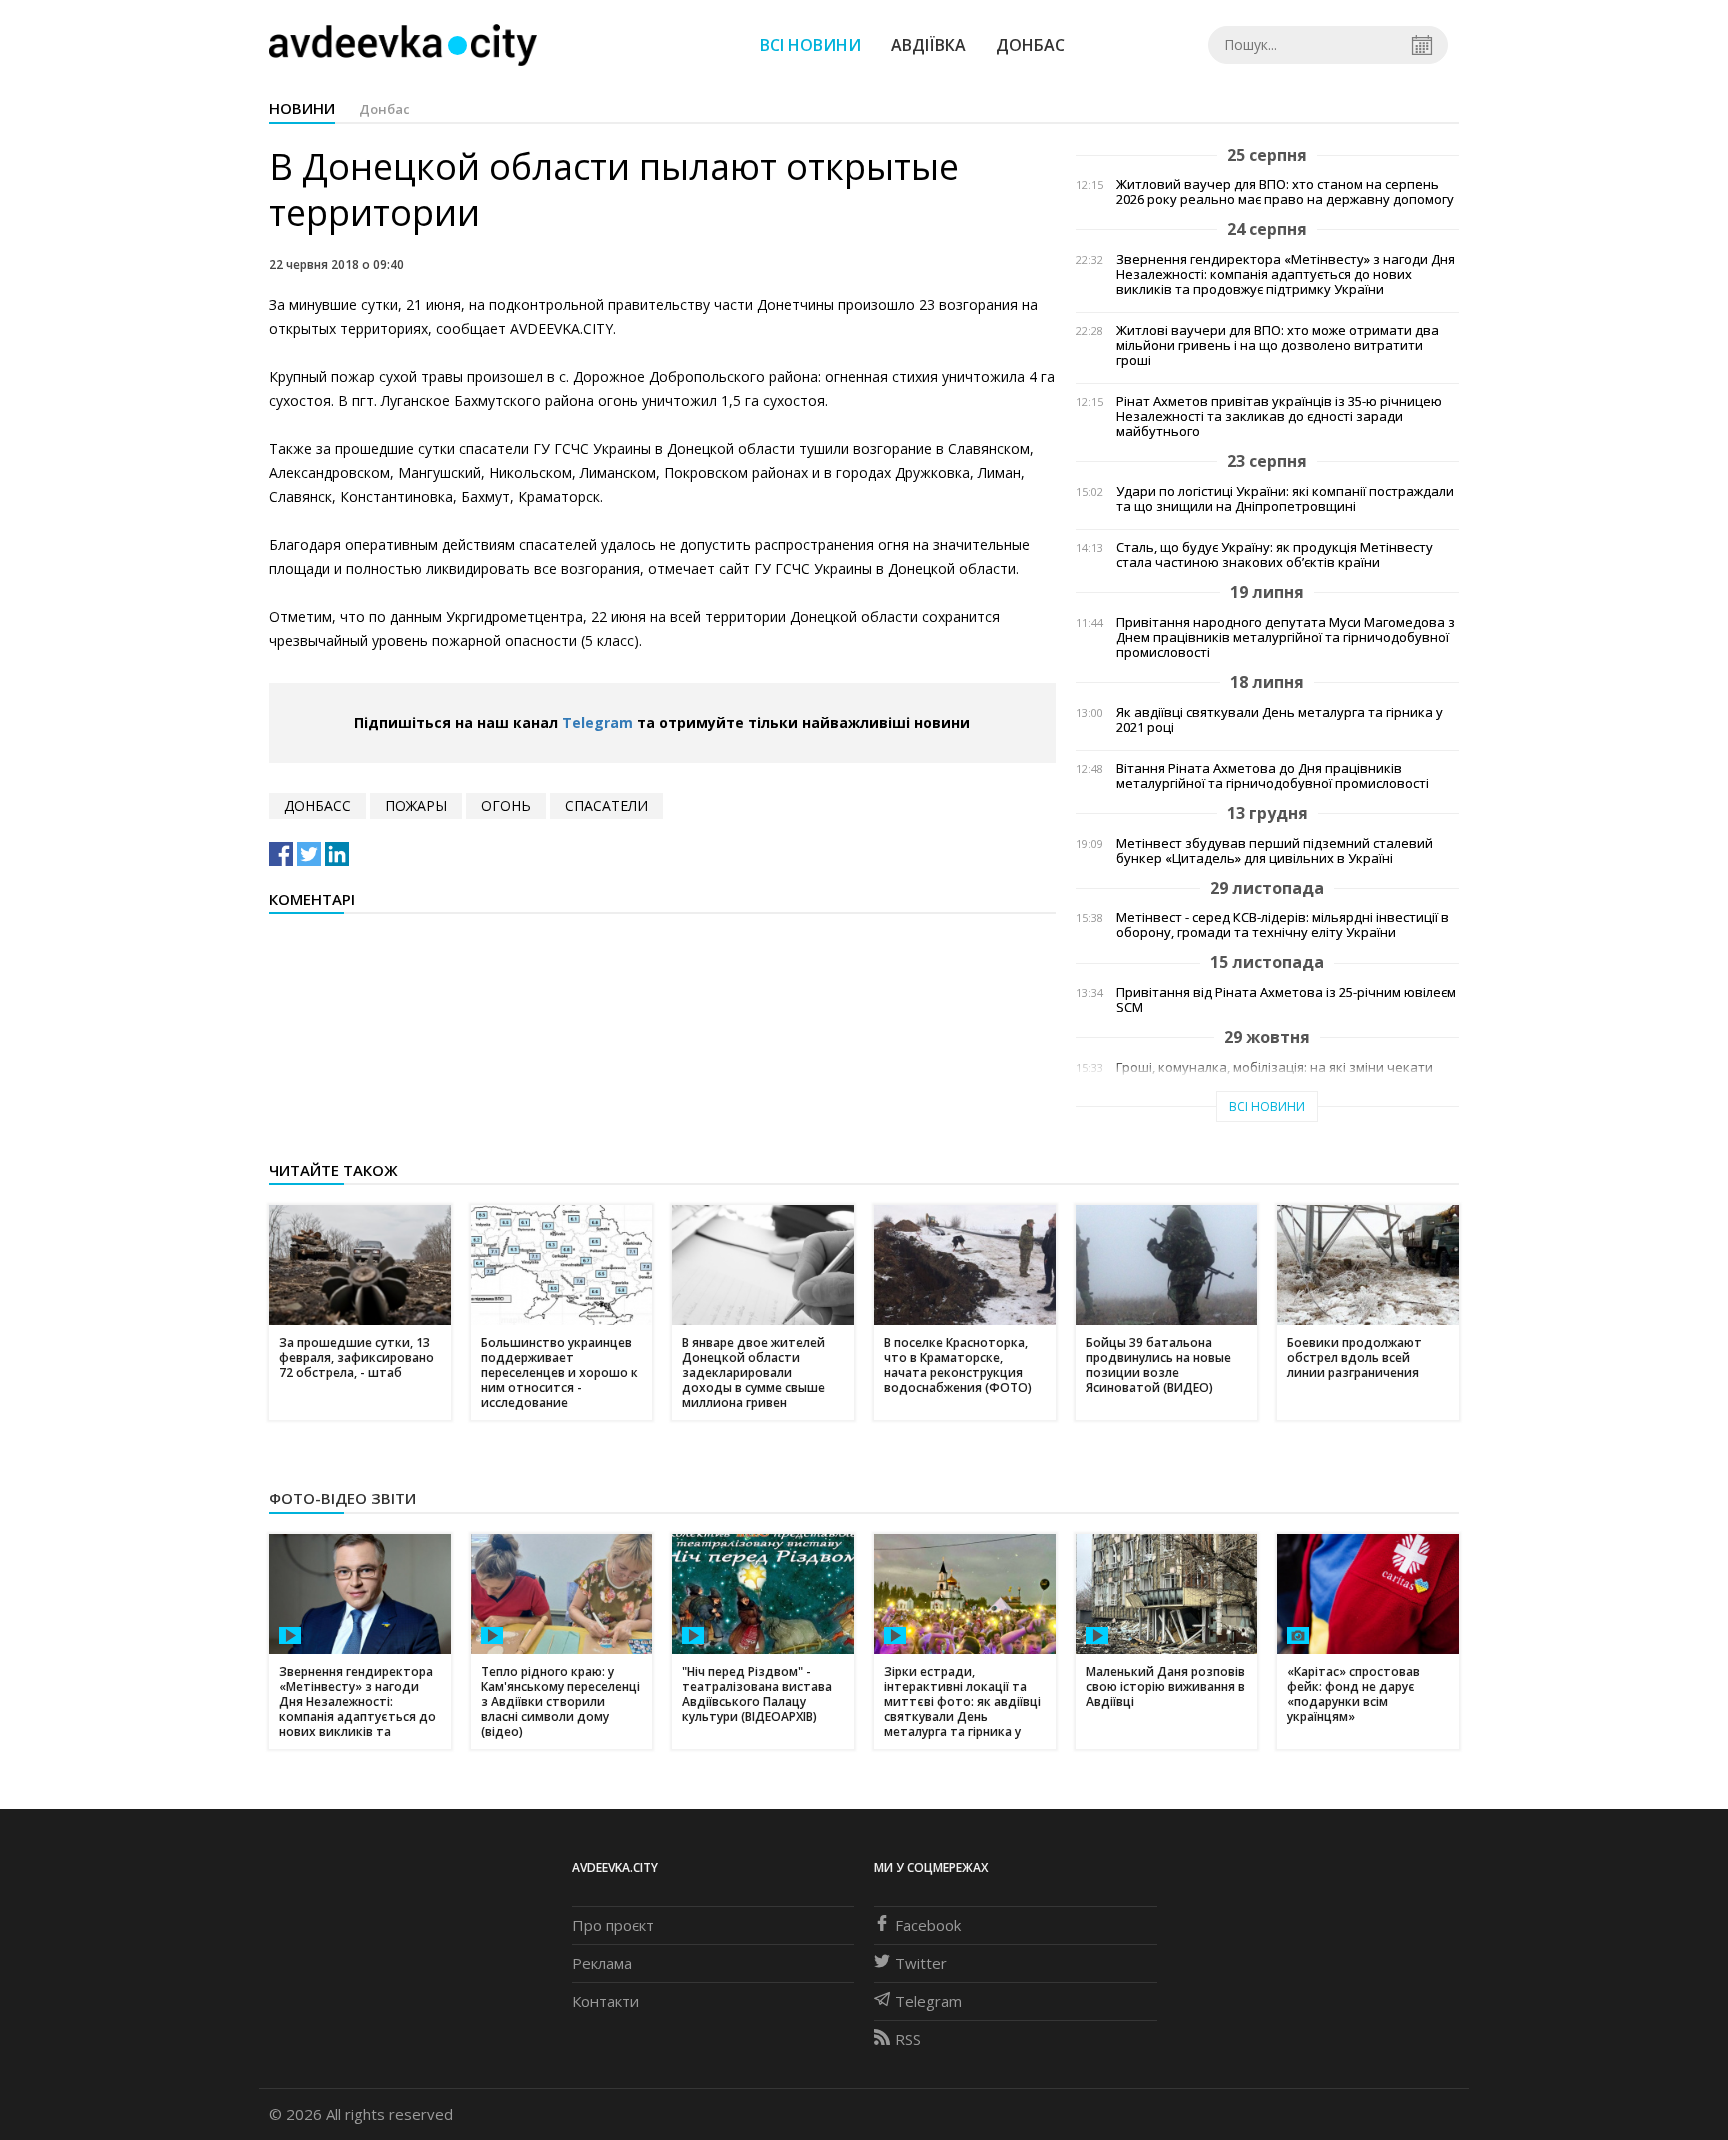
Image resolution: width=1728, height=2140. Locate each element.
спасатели (606, 805)
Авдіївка (928, 45)
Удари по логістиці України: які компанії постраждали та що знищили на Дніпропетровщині (1285, 499)
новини (302, 108)
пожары (416, 805)
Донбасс (317, 805)
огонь (506, 805)
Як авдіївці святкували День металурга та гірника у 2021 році (1279, 720)
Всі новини (810, 45)
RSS (908, 2039)
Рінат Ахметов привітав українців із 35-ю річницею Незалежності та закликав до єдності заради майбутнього (1279, 416)
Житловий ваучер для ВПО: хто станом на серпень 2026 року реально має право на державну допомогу (1285, 192)
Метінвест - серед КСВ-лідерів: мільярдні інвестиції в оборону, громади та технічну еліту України (1282, 925)
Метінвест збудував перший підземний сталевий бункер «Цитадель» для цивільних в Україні (1274, 851)
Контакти (605, 2001)
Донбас (1030, 45)
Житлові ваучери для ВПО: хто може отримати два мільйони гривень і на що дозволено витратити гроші (1277, 345)
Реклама (602, 1963)
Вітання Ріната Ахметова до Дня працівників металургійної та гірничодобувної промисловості (1272, 776)
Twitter (921, 1963)
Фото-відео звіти (342, 1498)
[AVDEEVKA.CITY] (403, 44)
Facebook (928, 1925)
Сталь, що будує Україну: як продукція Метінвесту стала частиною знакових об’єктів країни (1274, 555)
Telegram (597, 722)
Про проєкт (613, 1925)
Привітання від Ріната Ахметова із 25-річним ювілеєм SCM (1286, 1000)
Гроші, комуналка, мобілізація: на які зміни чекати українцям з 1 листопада (1274, 1075)
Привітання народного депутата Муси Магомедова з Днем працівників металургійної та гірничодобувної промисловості (1285, 637)
